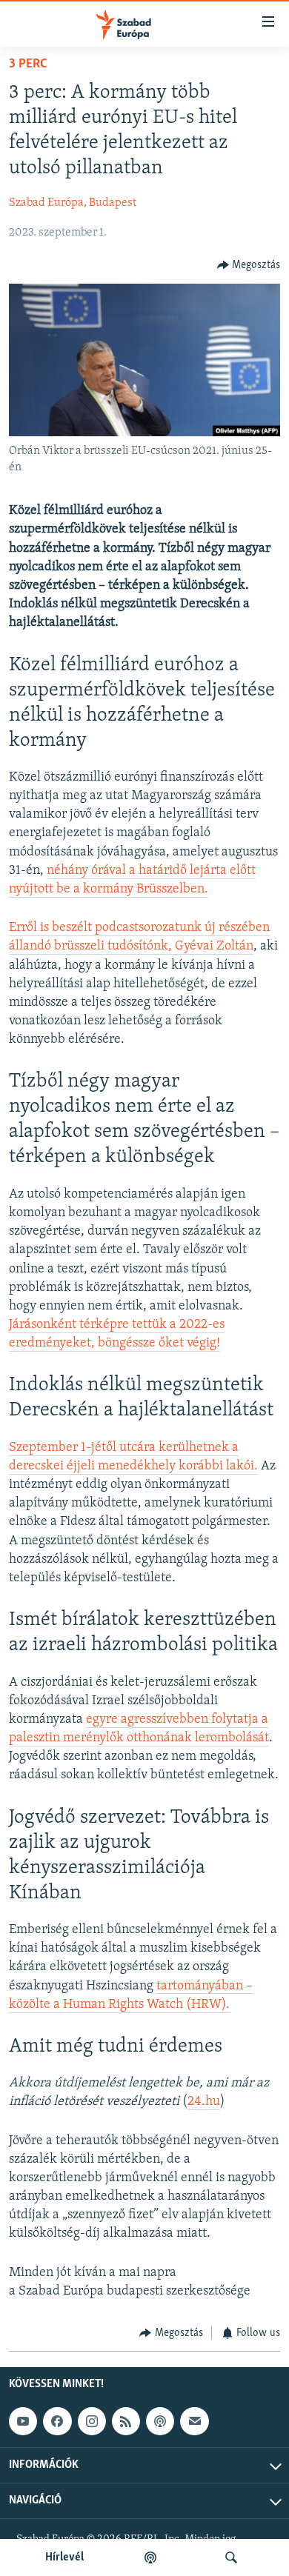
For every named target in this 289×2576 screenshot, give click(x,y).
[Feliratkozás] (194, 2421)
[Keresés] (231, 2557)
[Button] (249, 265)
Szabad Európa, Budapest (73, 203)
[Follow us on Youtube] (23, 2421)
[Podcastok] (150, 2557)
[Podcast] (160, 2421)
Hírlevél (64, 2557)
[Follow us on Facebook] (57, 2421)
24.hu (204, 2102)
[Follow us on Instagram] (92, 2421)
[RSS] (126, 2421)
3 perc (28, 64)
